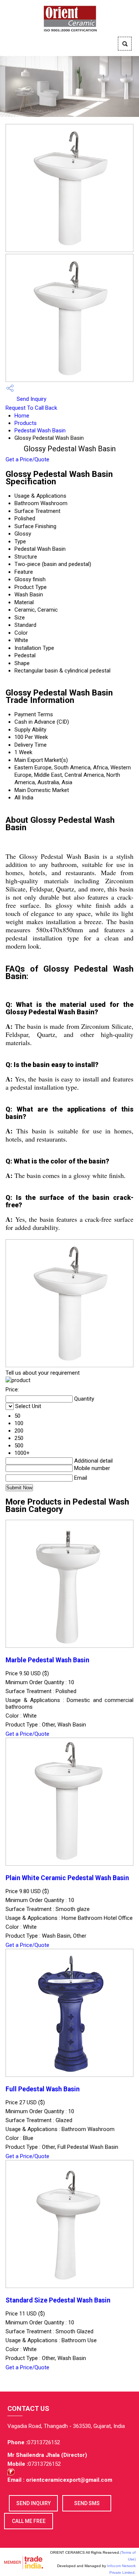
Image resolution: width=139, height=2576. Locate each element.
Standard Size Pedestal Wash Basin (58, 2300)
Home (22, 416)
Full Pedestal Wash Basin (43, 2089)
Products (26, 423)
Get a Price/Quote (27, 459)
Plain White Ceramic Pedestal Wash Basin (67, 1878)
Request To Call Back (31, 408)
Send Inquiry (31, 399)
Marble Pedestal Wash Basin (47, 1660)
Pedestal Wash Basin (40, 431)
